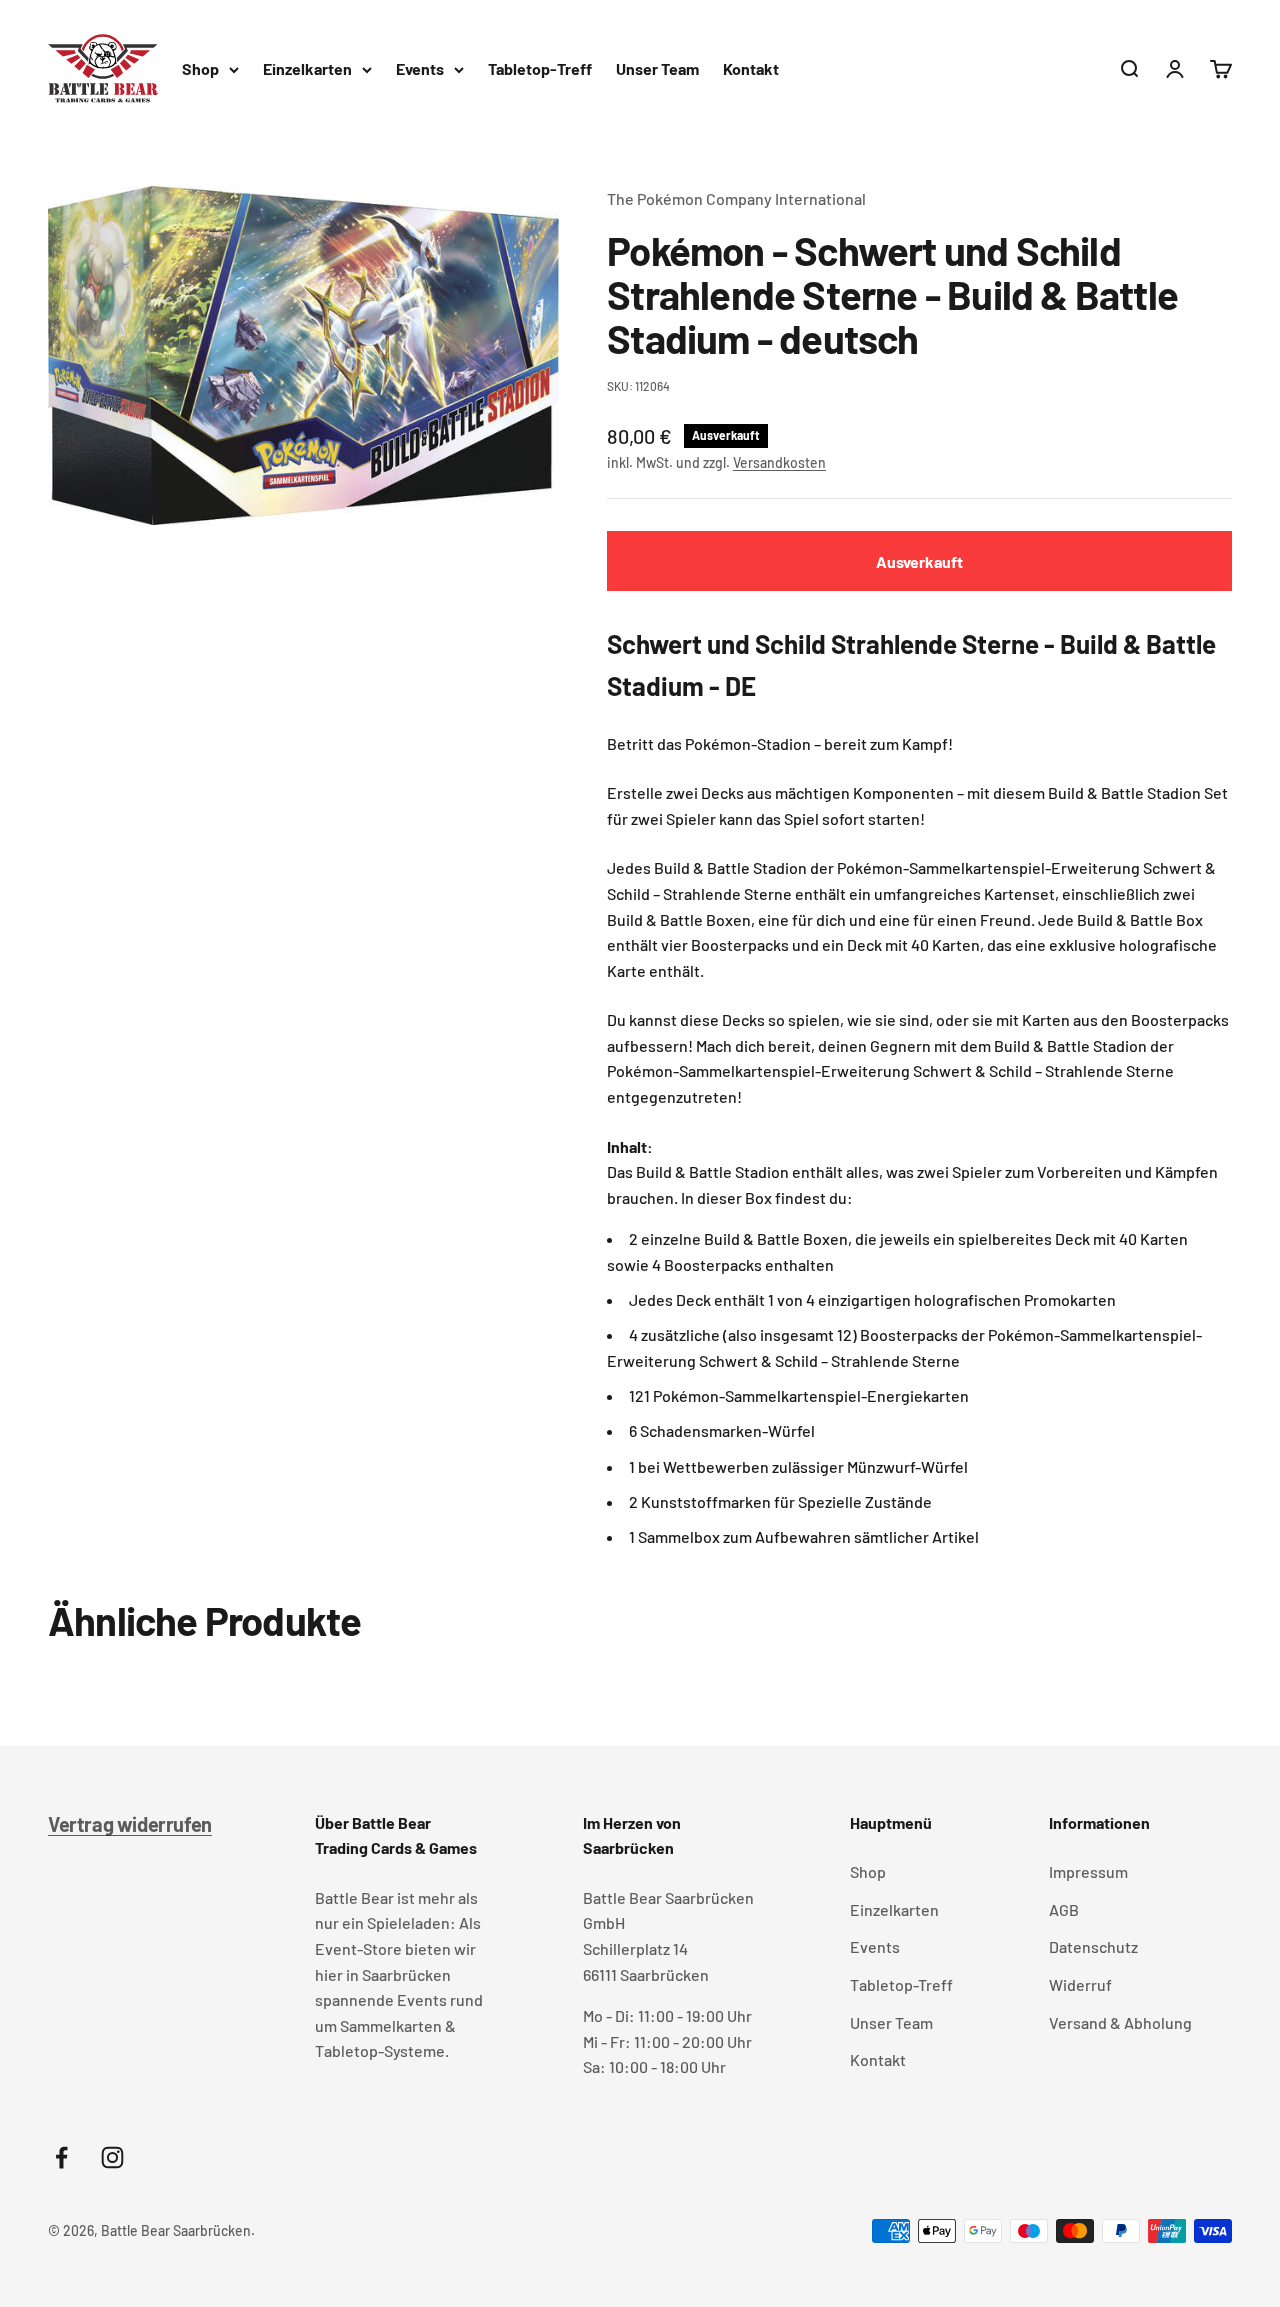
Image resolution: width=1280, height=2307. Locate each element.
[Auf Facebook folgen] (61, 2157)
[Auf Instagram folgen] (112, 2157)
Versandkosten (779, 462)
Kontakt (751, 68)
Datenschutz (1093, 1946)
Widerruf (1080, 1984)
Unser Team (657, 68)
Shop (200, 68)
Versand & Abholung (1120, 2022)
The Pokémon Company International (736, 198)
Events (420, 68)
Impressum (1088, 1871)
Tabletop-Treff (540, 68)
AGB (1064, 1909)
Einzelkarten (307, 68)
